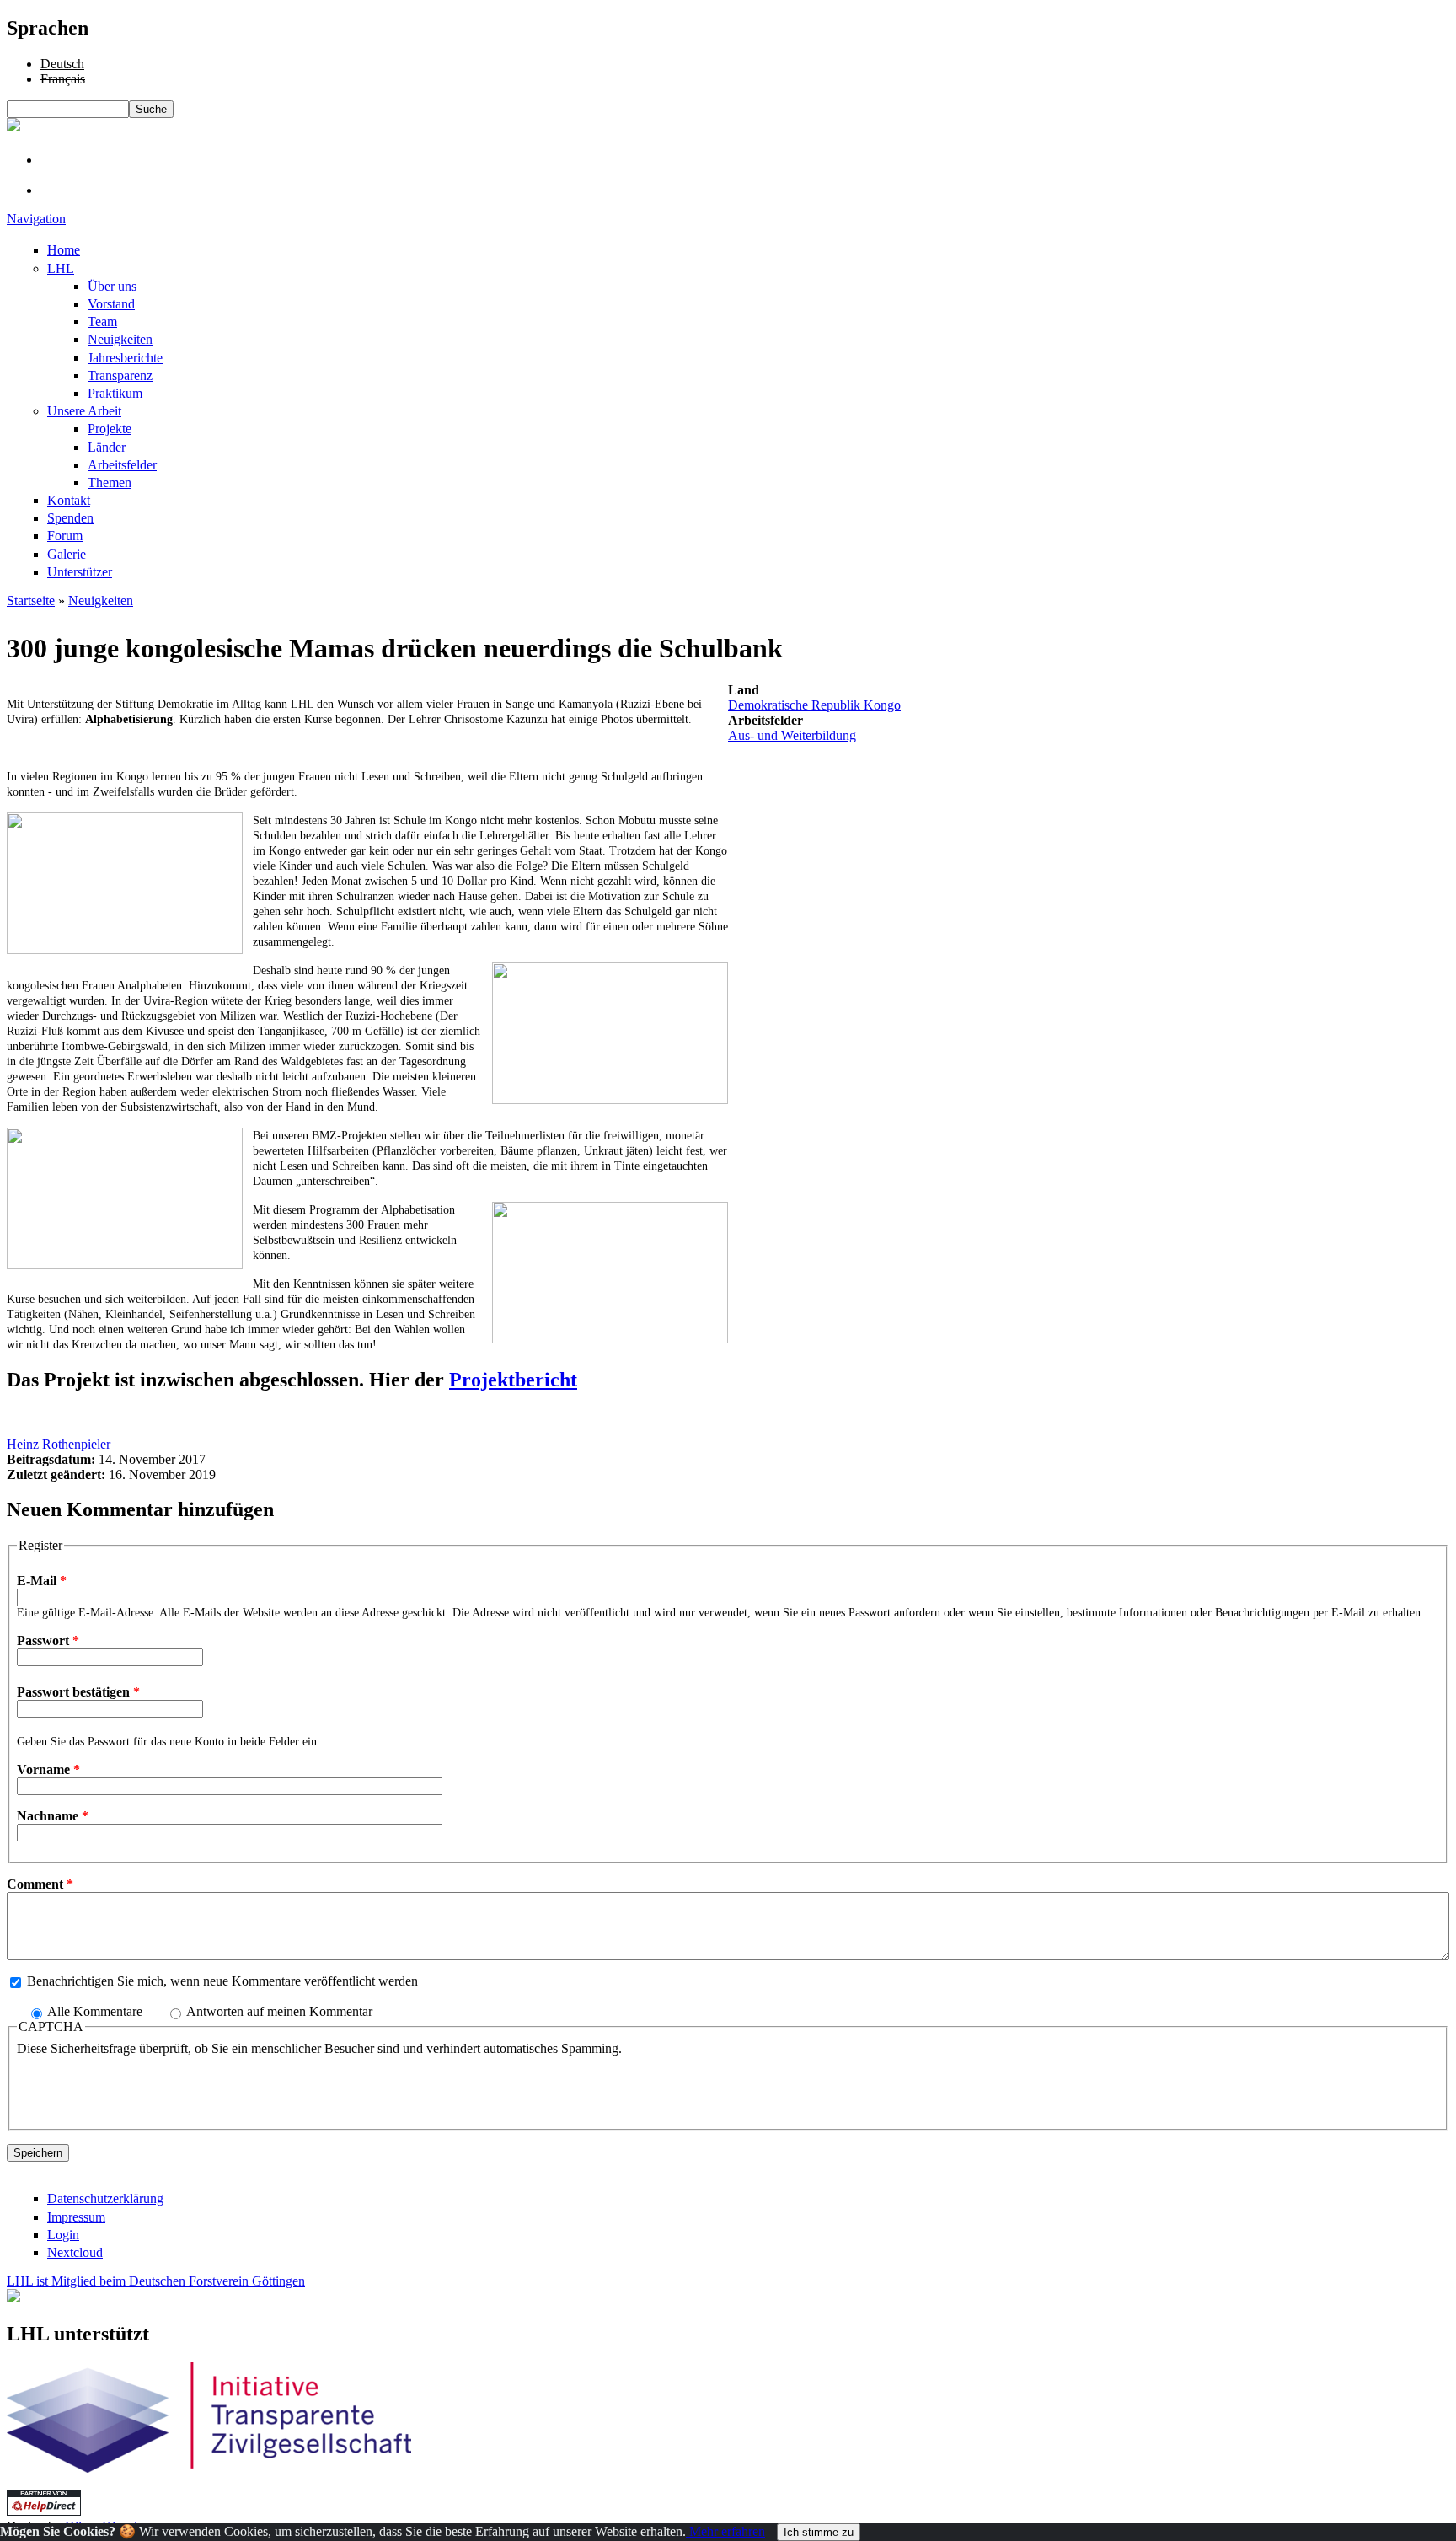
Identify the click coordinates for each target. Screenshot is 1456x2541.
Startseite (31, 600)
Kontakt (69, 500)
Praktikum (115, 393)
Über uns (112, 286)
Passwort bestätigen (78, 1692)
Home (64, 250)
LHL (61, 268)
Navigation (36, 219)
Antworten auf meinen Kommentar (279, 2011)
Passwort (48, 1640)
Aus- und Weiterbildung (792, 735)
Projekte (110, 429)
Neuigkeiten (120, 339)
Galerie (67, 554)
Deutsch (62, 64)
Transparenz (120, 375)
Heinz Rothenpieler (59, 1444)
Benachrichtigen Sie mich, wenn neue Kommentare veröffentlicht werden (222, 1981)
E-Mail (42, 1581)
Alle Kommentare (96, 2011)
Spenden (70, 518)
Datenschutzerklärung (105, 2198)
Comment (40, 1884)
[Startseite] (13, 127)
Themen (110, 482)
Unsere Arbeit (84, 411)
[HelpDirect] (44, 2511)
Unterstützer (80, 572)
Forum (65, 536)
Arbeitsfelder (122, 465)
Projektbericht (513, 1380)
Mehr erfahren (725, 2531)
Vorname (48, 1769)
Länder (107, 447)
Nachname (53, 1816)
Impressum (76, 2217)
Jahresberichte (125, 358)
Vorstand (111, 304)
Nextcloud (75, 2252)
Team (102, 322)
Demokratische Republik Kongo (814, 705)
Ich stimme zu (819, 2532)
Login (63, 2235)
